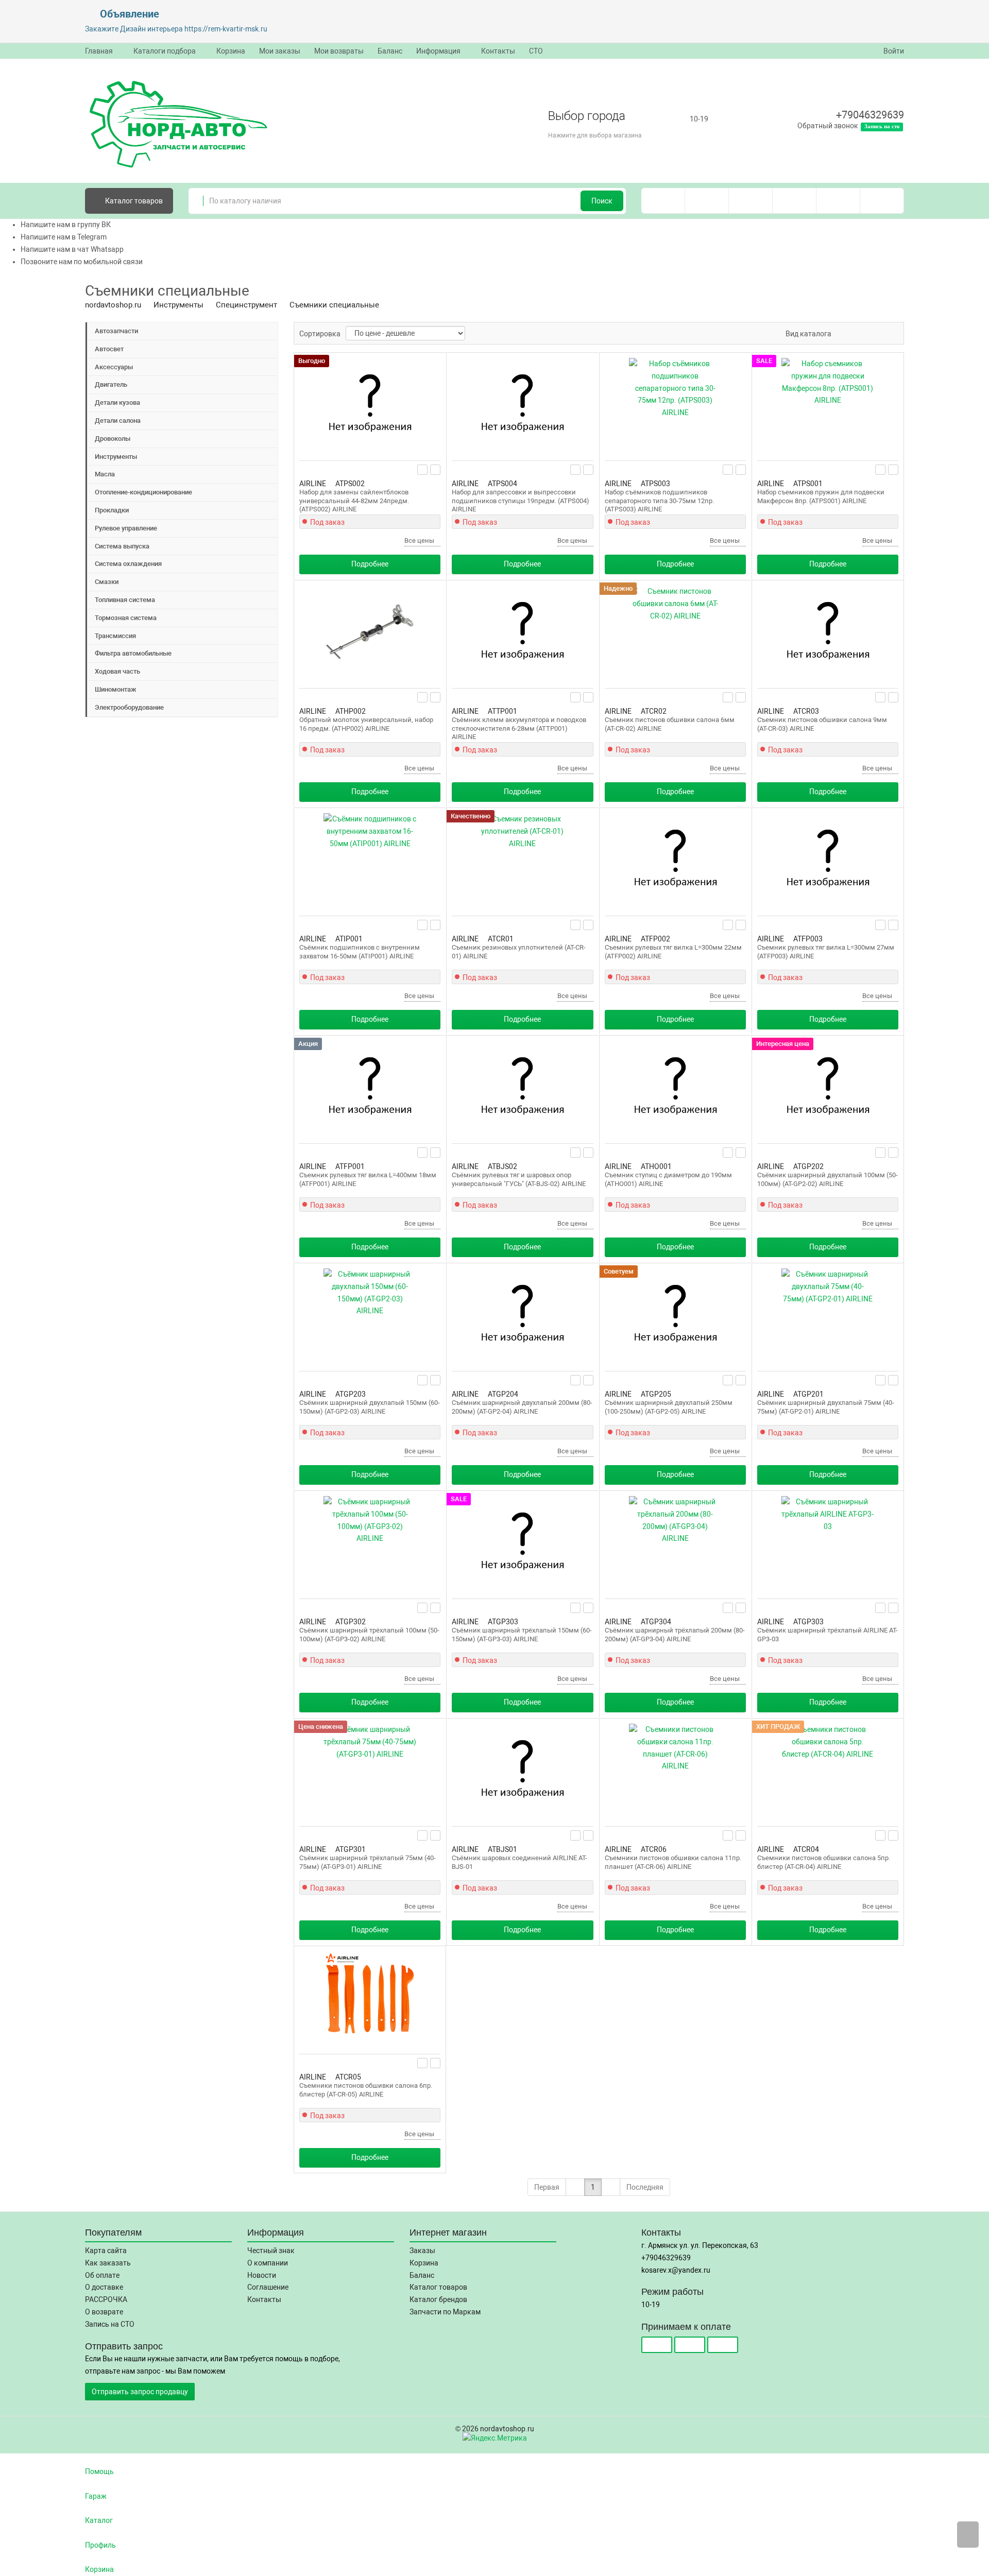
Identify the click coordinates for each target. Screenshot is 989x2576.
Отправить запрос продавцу (140, 2392)
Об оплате (102, 2275)
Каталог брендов (438, 2299)
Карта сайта (106, 2251)
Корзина (231, 51)
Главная (99, 51)
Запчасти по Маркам (445, 2312)
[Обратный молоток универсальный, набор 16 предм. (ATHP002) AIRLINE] (370, 632)
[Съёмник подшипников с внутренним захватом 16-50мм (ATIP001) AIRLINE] (370, 860)
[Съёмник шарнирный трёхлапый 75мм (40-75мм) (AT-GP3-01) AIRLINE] (370, 1770)
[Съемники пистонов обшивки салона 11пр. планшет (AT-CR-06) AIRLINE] (675, 1770)
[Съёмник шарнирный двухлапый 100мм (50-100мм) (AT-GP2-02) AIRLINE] (828, 1087)
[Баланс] (838, 201)
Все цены (420, 540)
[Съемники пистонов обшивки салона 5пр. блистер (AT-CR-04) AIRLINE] (828, 1770)
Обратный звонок (828, 126)
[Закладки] (751, 201)
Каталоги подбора (165, 51)
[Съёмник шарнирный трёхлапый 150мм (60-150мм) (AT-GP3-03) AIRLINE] (522, 1542)
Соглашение (268, 2287)
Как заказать (108, 2263)
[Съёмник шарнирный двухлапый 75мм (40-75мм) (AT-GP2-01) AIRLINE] (828, 1315)
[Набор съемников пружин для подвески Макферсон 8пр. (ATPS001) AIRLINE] (828, 404)
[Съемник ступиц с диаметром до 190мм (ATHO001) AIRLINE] (675, 1087)
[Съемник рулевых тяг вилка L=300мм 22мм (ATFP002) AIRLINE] (675, 860)
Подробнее (370, 564)
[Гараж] (795, 201)
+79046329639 (870, 115)
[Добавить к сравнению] (436, 470)
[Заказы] (663, 201)
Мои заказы (280, 51)
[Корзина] (882, 201)
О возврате (104, 2312)
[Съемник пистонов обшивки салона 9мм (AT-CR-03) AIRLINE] (828, 632)
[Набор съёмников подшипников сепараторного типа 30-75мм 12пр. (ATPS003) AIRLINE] (675, 404)
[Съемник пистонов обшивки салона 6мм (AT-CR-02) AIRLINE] (675, 632)
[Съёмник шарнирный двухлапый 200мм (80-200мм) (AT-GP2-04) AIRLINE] (522, 1315)
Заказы (422, 2251)
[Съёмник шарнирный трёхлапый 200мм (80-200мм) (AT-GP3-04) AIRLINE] (675, 1542)
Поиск (602, 201)
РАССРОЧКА (106, 2299)
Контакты (498, 51)
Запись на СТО (110, 2324)
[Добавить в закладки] (423, 470)
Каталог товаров (438, 2287)
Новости (262, 2275)
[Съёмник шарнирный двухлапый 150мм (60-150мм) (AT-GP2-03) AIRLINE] (370, 1315)
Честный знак (271, 2251)
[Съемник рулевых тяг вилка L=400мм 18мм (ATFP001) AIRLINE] (370, 1087)
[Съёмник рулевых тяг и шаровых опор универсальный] (522, 1087)
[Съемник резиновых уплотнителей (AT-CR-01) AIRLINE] (522, 860)
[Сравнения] (707, 201)
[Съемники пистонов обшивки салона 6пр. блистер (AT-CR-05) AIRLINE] (370, 1998)
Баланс (390, 51)
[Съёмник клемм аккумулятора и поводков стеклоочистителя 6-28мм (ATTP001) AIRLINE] (522, 632)
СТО (536, 51)
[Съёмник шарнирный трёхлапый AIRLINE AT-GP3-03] (828, 1542)
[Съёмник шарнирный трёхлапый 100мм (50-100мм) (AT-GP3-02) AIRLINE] (370, 1542)
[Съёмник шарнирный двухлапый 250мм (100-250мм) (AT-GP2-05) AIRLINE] (675, 1315)
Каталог (133, 201)
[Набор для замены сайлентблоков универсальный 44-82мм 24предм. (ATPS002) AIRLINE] (370, 404)
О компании (268, 2263)
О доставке (104, 2287)
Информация (438, 51)
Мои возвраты (339, 51)
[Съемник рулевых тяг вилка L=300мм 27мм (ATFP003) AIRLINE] (828, 860)
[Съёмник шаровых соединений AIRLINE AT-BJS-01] (522, 1770)
